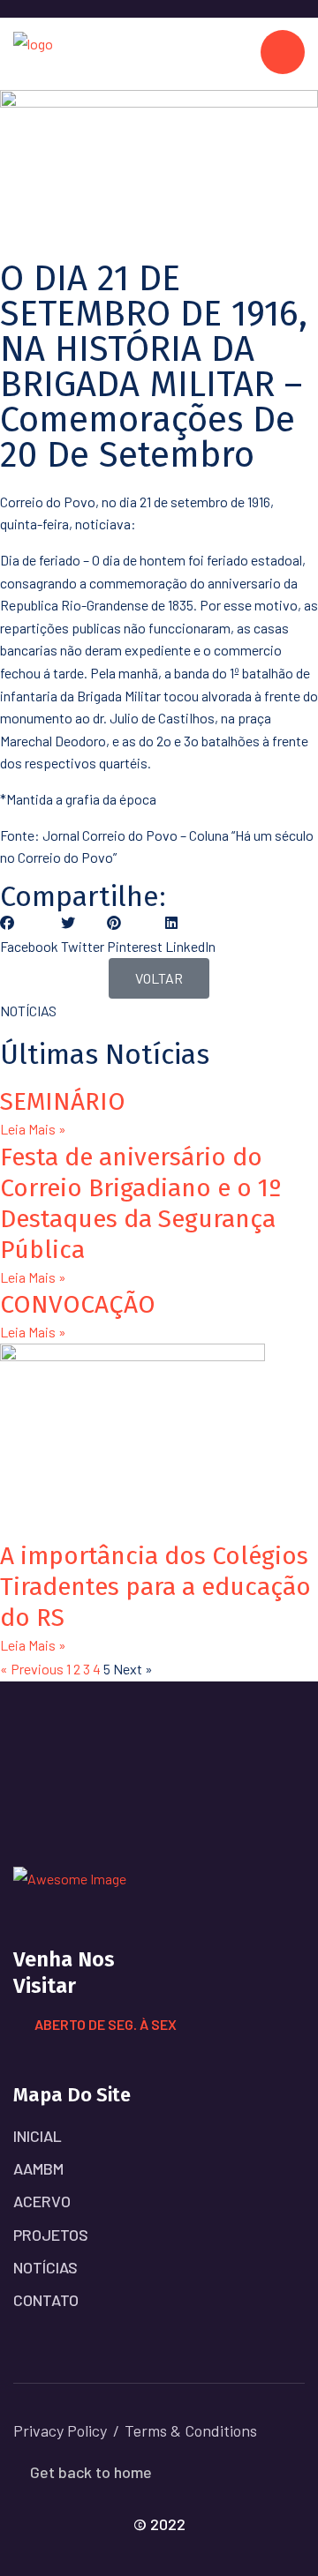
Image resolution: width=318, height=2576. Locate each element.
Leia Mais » (33, 1129)
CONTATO (46, 2300)
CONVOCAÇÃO (78, 1304)
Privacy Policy (60, 2430)
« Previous (32, 1669)
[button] (29, 934)
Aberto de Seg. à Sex (106, 2024)
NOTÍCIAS (45, 2267)
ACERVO (42, 2201)
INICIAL (38, 2136)
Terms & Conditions (191, 2430)
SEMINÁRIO (63, 1101)
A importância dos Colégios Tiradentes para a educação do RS (155, 1587)
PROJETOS (51, 2235)
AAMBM (38, 2168)
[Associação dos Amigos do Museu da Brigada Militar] (33, 52)
